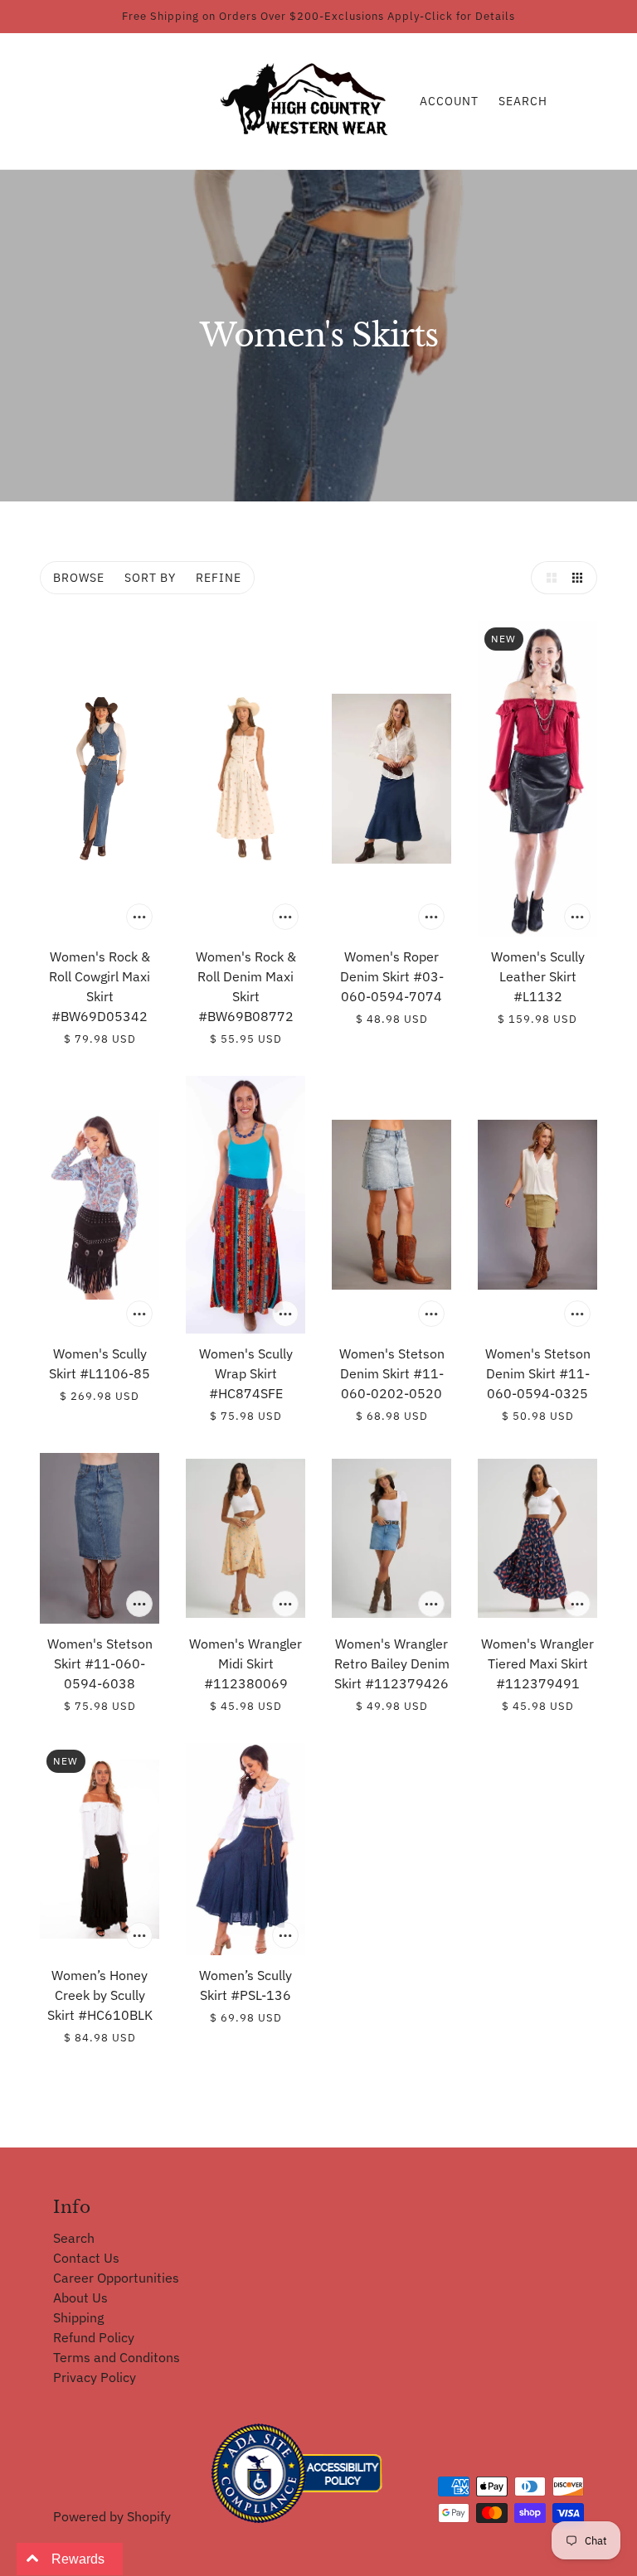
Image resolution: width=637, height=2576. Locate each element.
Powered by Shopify (112, 2516)
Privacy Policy (95, 2377)
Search (523, 101)
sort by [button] (150, 578)
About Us (80, 2298)
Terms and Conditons (117, 2357)
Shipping (78, 2317)
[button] (547, 578)
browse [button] (79, 578)
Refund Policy (94, 2337)
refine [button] (219, 578)
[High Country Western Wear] (310, 99)
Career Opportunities (116, 2278)
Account (449, 101)
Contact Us (86, 2258)
